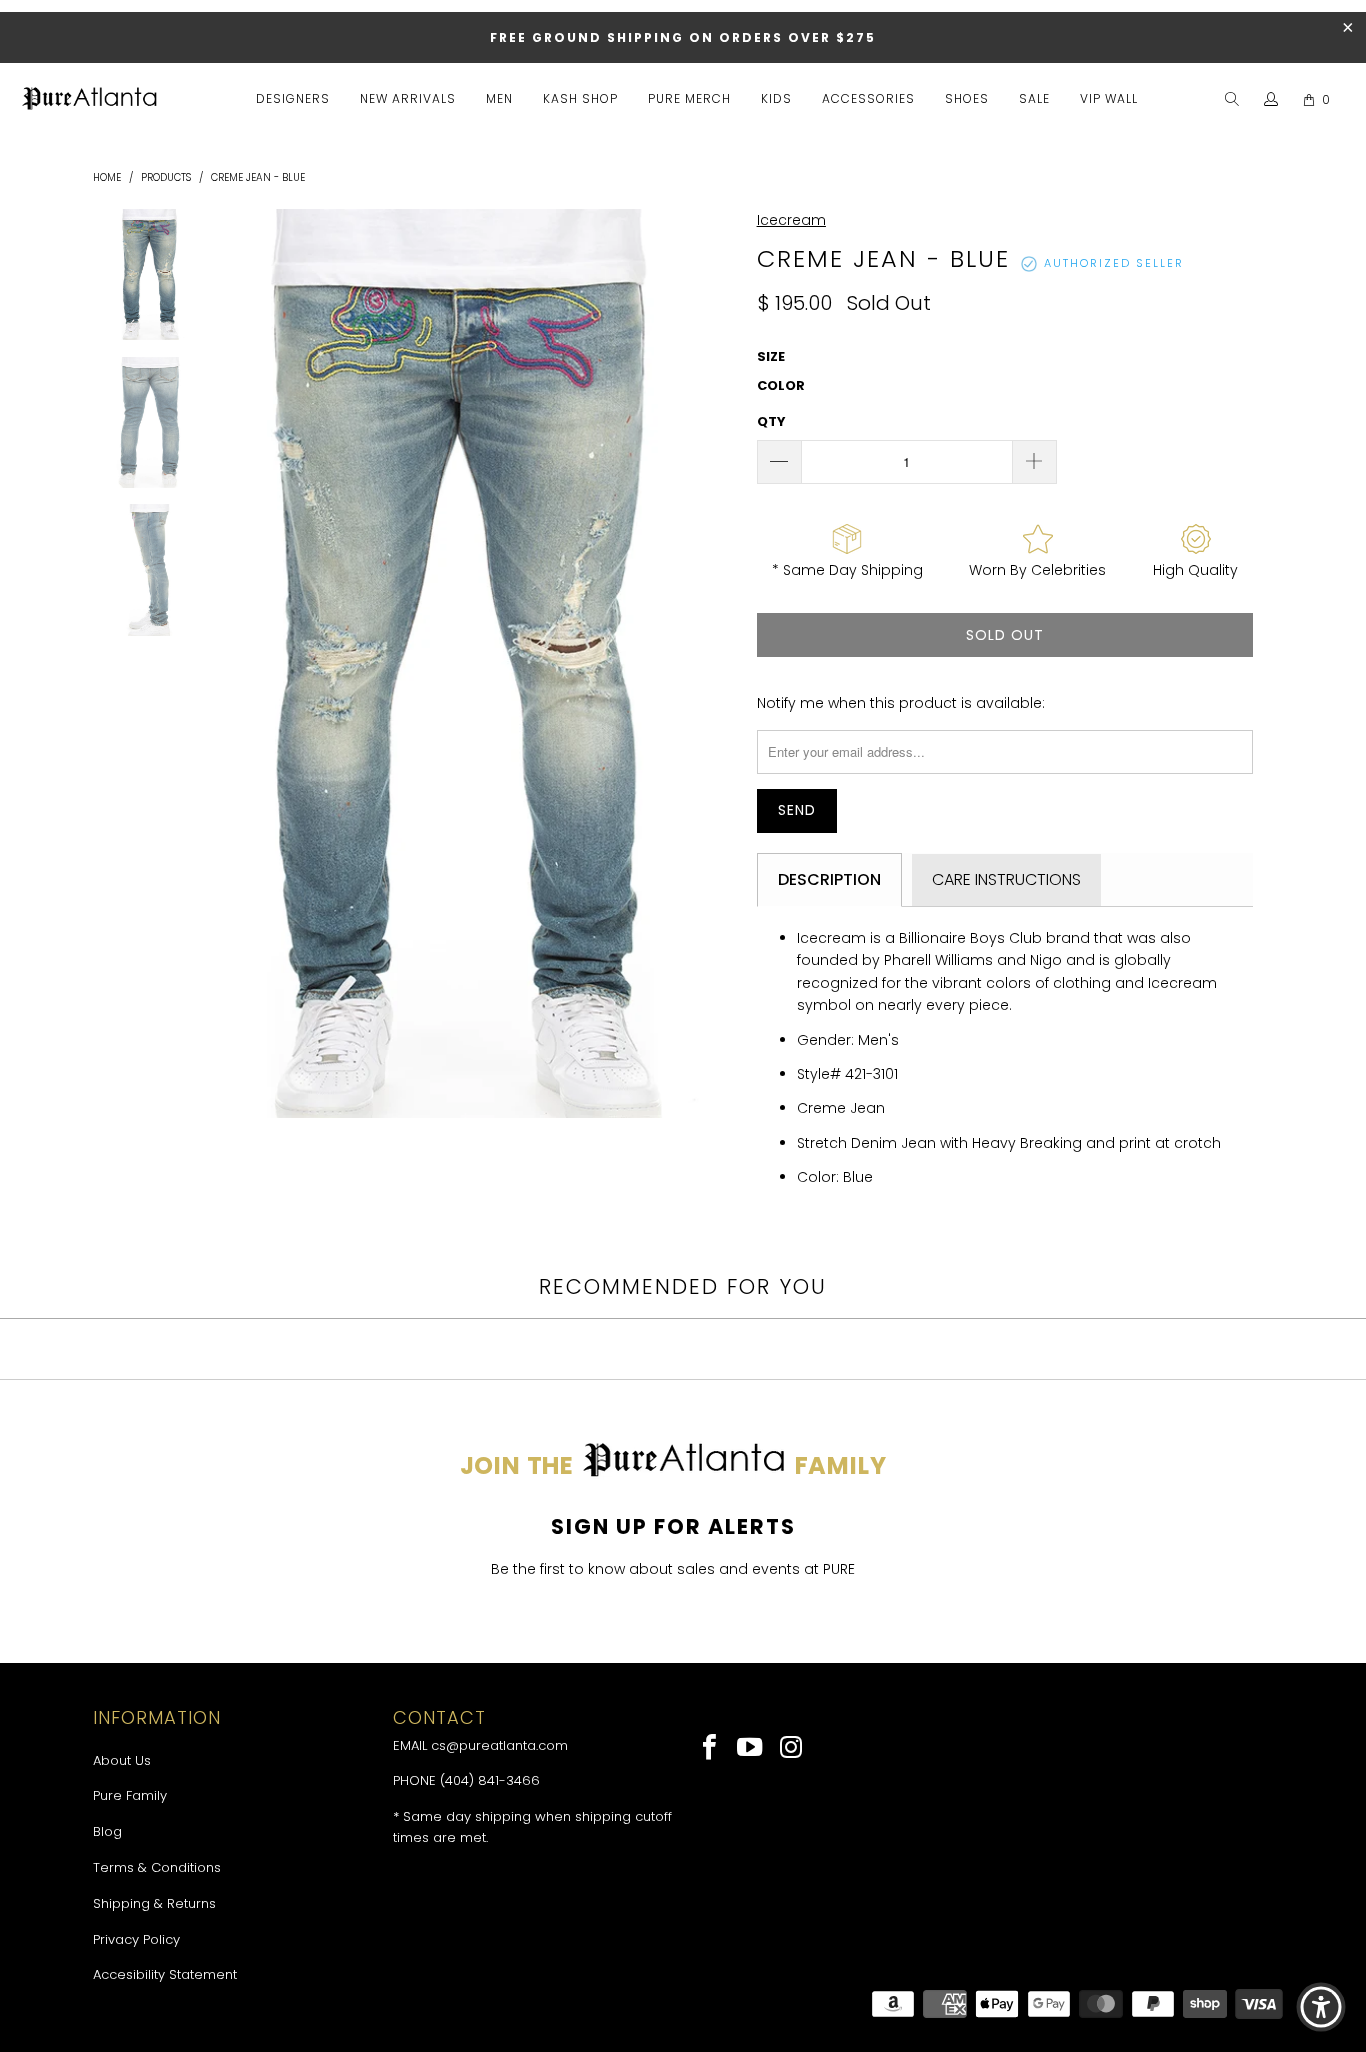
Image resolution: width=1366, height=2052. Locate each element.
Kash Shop (580, 98)
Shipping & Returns (154, 1903)
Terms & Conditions (157, 1867)
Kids (776, 98)
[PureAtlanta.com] (90, 100)
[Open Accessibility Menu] (1321, 2007)
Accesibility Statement (165, 1974)
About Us (122, 1760)
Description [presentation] (829, 879)
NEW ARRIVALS (408, 98)
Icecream (791, 220)
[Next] (718, 663)
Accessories (868, 98)
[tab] (829, 880)
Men (499, 98)
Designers (293, 98)
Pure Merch (689, 98)
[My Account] (1271, 100)
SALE (1034, 98)
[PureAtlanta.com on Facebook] (710, 1749)
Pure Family (130, 1795)
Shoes (967, 98)
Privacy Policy (136, 1939)
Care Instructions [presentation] (1006, 879)
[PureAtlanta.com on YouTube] (751, 1749)
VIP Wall (1109, 98)
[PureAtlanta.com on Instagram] (791, 1749)
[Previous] (221, 663)
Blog (107, 1831)
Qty (771, 421)
